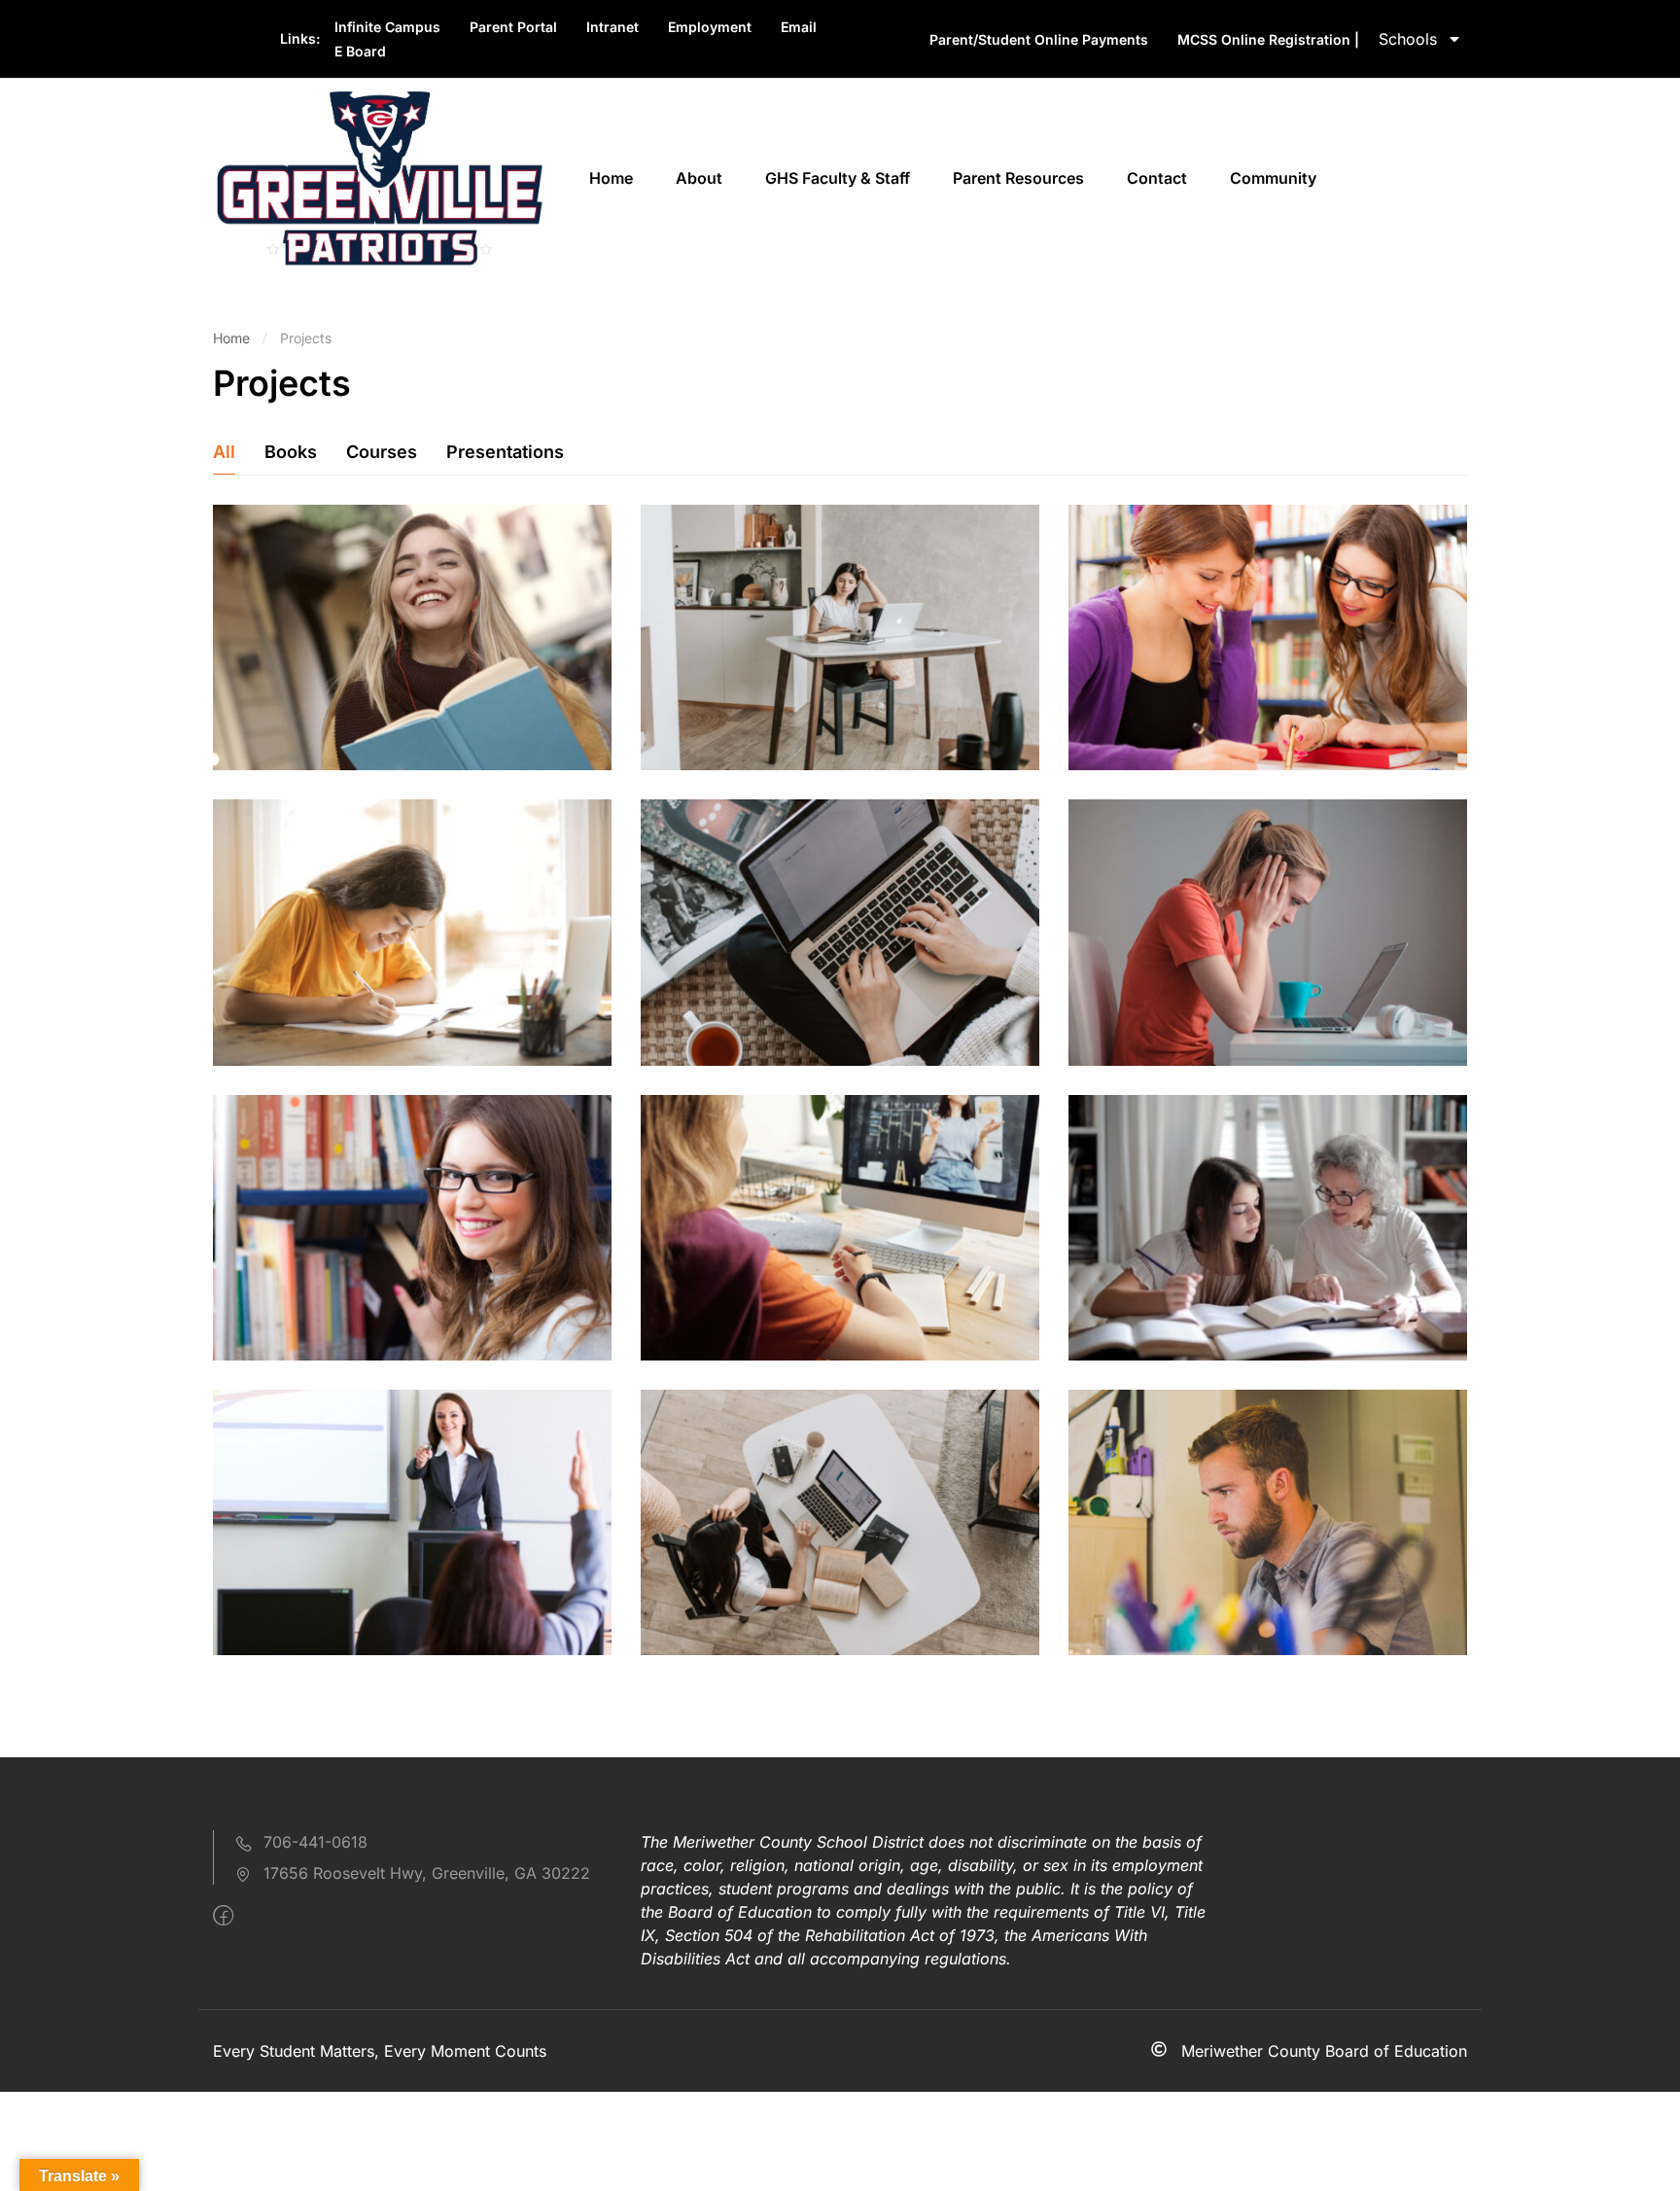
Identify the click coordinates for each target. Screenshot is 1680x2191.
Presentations (505, 452)
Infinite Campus (387, 27)
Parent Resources (1018, 178)
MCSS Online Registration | (1268, 39)
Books (291, 452)
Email (799, 27)
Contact (1157, 178)
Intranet (612, 27)
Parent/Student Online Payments (1039, 39)
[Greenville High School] (378, 177)
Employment (710, 27)
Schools (1408, 39)
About (699, 178)
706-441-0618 (315, 1842)
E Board (360, 51)
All (224, 452)
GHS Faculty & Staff (838, 178)
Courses (382, 452)
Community (1273, 178)
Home (611, 178)
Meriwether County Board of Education (1324, 2051)
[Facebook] (223, 1916)
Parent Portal (513, 27)
